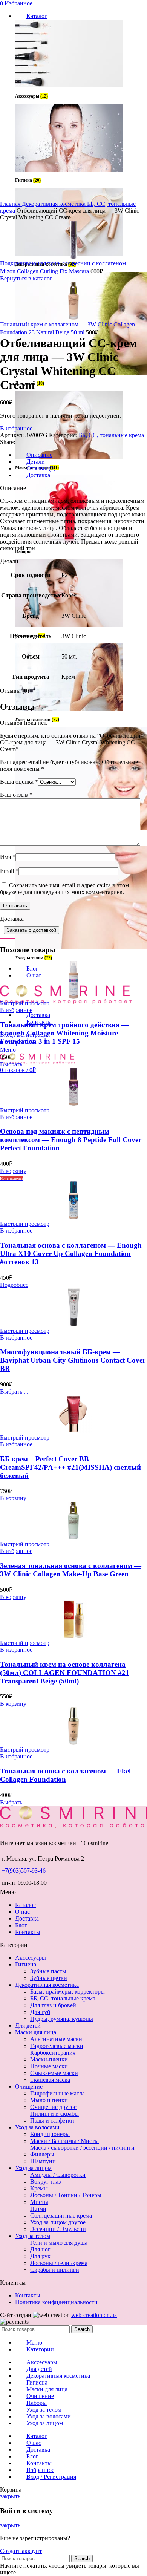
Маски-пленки (49, 2059)
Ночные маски (49, 2066)
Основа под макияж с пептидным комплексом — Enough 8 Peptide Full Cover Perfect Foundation (71, 1140)
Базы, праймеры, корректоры (67, 1992)
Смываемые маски (54, 2073)
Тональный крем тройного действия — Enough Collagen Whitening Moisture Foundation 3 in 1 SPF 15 (64, 1033)
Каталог (25, 1905)
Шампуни (43, 2161)
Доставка (27, 1918)
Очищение (29, 2087)
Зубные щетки (49, 1978)
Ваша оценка (19, 782)
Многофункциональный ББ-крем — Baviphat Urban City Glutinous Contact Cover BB (73, 1360)
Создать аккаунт (21, 2551)
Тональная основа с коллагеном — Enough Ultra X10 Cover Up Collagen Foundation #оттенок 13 (71, 1254)
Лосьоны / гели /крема (59, 2263)
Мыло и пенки (49, 2100)
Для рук (40, 2256)
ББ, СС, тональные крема (111, 435)
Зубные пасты (48, 1971)
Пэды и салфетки (52, 2120)
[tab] (81, 462)
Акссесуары (31, 1958)
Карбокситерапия (53, 2053)
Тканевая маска (50, 2080)
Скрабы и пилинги (55, 2270)
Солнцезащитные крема (61, 2215)
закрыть (10, 2496)
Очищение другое (53, 2107)
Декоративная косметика (54, 204)
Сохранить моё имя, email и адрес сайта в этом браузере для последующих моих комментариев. (64, 889)
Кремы (39, 2188)
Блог (21, 1925)
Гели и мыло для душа (59, 2243)
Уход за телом (33, 2236)
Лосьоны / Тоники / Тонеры (66, 2195)
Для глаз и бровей (53, 2005)
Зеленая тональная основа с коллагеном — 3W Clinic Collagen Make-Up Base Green (71, 1570)
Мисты (39, 2202)
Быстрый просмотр (25, 1003)
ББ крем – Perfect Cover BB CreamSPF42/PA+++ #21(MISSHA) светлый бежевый (70, 1467)
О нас (22, 1912)
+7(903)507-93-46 (24, 1871)
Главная (11, 204)
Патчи (38, 2209)
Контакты (28, 1932)
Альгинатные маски (56, 2039)
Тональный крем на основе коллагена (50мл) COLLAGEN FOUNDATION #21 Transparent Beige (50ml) (65, 1673)
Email (9, 871)
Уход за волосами (37, 2127)
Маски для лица (36, 2032)
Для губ (40, 2012)
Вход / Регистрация (51, 2477)
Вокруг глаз (45, 2182)
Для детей (28, 2025)
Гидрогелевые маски (57, 2046)
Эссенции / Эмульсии (58, 2229)
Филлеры (42, 2154)
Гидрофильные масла (57, 2093)
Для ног (40, 2249)
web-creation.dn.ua (94, 2315)
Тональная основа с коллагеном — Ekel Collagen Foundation (65, 1775)
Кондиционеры (50, 2134)
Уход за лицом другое (58, 2222)
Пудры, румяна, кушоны (62, 2019)
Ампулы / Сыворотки (58, 2175)
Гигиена (26, 1964)
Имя (8, 857)
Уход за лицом (33, 2168)
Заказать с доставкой (31, 930)
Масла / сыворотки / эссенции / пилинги (82, 2148)
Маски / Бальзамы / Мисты (64, 2141)
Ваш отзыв (16, 795)
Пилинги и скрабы (54, 2114)
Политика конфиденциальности (56, 2302)
